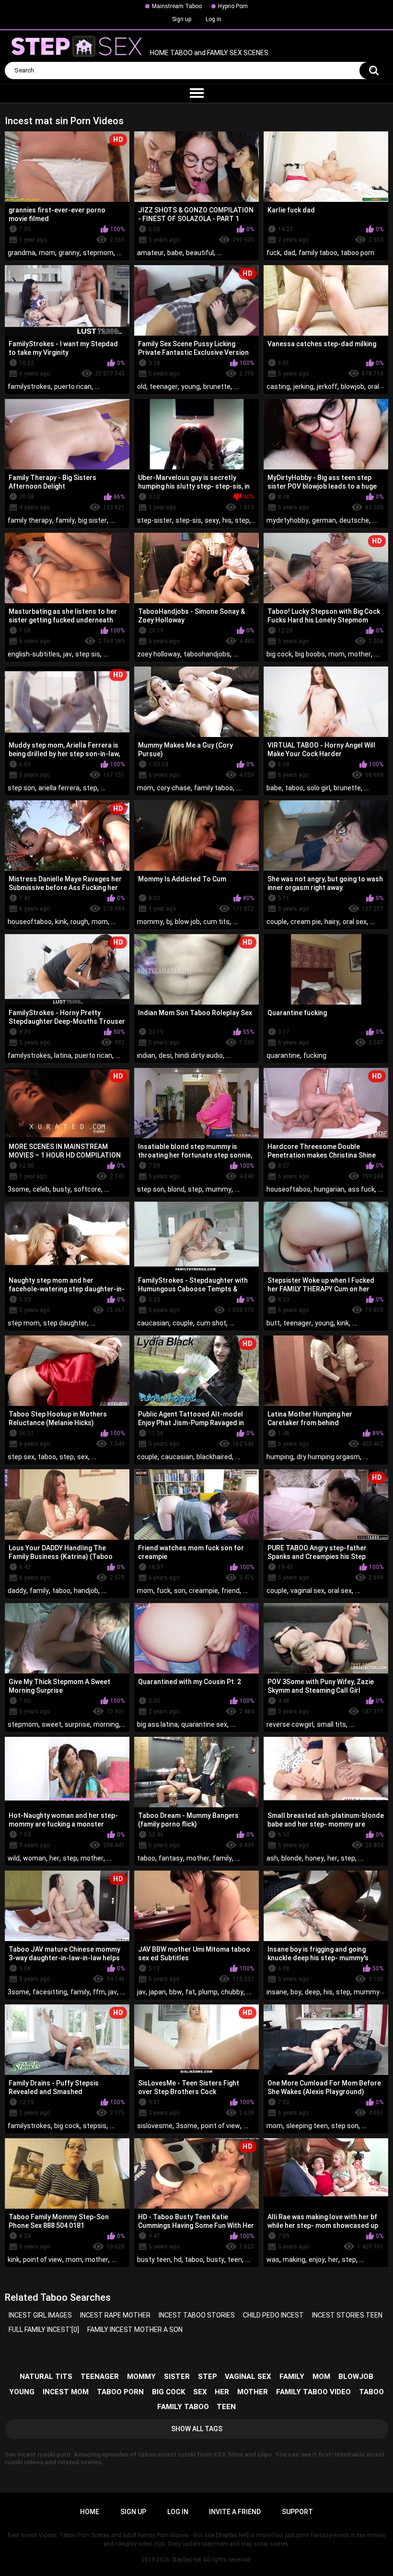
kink (61, 922)
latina (63, 1055)
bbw (176, 1992)
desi (165, 1055)
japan (157, 1992)
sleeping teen (307, 2126)
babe (175, 253)
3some (18, 1189)
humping (280, 1457)
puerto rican (73, 386)
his (227, 520)
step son (21, 788)
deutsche (354, 520)
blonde (292, 1858)
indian (146, 1055)
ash (272, 1858)
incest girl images (40, 2315)
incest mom (66, 2392)
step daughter (65, 1323)
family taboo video (313, 2392)
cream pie (306, 922)
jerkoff (327, 386)
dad (289, 253)
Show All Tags (197, 2429)
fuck (273, 253)
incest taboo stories (197, 2315)
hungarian (329, 1189)
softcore (87, 1189)
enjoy (317, 2260)
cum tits (216, 922)
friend (231, 1591)
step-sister (155, 520)
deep (312, 1992)
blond (176, 1189)
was (273, 2260)
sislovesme (155, 2126)
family (65, 520)
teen (235, 2260)
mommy (150, 922)
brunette (217, 386)
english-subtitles (34, 654)
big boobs (310, 654)
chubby (232, 1992)
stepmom (98, 253)
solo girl (318, 788)
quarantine (283, 1055)
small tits (331, 1724)
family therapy (30, 520)
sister (177, 2377)
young (191, 386)
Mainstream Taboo (177, 6)
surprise (77, 1724)
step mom (24, 1323)
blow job (187, 922)
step (242, 520)
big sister (92, 520)
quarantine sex (204, 1724)
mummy (219, 1189)
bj (169, 922)
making (294, 2260)
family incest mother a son (135, 2330)
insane (277, 1992)
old (142, 386)
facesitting (50, 1992)
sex (83, 1457)
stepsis (95, 2126)
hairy (332, 922)
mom (47, 253)
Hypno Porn (233, 6)
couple (277, 922)
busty (62, 1189)
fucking (315, 1055)
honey (315, 1858)
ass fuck (361, 1189)
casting (278, 386)
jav (68, 654)
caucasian (153, 1323)
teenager (164, 386)
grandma (22, 253)
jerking (303, 386)
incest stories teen (347, 2315)
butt (273, 1323)
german (324, 520)
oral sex (355, 922)
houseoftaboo (30, 922)
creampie (203, 1591)
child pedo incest (273, 2315)
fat (190, 1992)
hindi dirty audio (199, 1055)
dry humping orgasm (328, 1457)
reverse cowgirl (290, 1724)
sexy (212, 520)
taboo (294, 788)
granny (69, 253)
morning (106, 1724)
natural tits (46, 2377)
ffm (99, 1992)
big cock (279, 654)
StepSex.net (186, 2560)
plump (208, 1992)
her (54, 1858)
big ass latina (157, 1724)
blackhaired (214, 1457)
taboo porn (358, 253)
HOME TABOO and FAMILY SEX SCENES (208, 53)
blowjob (353, 386)
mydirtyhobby (288, 520)
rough (79, 922)
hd (178, 2260)
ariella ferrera (59, 788)
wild (14, 1858)
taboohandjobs (207, 654)
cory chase (174, 788)
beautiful (200, 253)
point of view (220, 2126)
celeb (41, 1189)
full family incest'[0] (44, 2330)
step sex (21, 1457)
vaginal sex (307, 1591)
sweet (52, 1724)
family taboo (318, 253)
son (180, 1591)
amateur (150, 253)
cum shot (211, 1323)
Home (90, 2512)
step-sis (188, 520)
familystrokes (29, 386)
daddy (17, 1591)
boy (296, 1992)
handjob (86, 1591)
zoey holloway (159, 654)
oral (373, 386)
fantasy (171, 1858)
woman (35, 1858)
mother (359, 654)
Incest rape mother (115, 2315)
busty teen (154, 2260)
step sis (88, 654)
